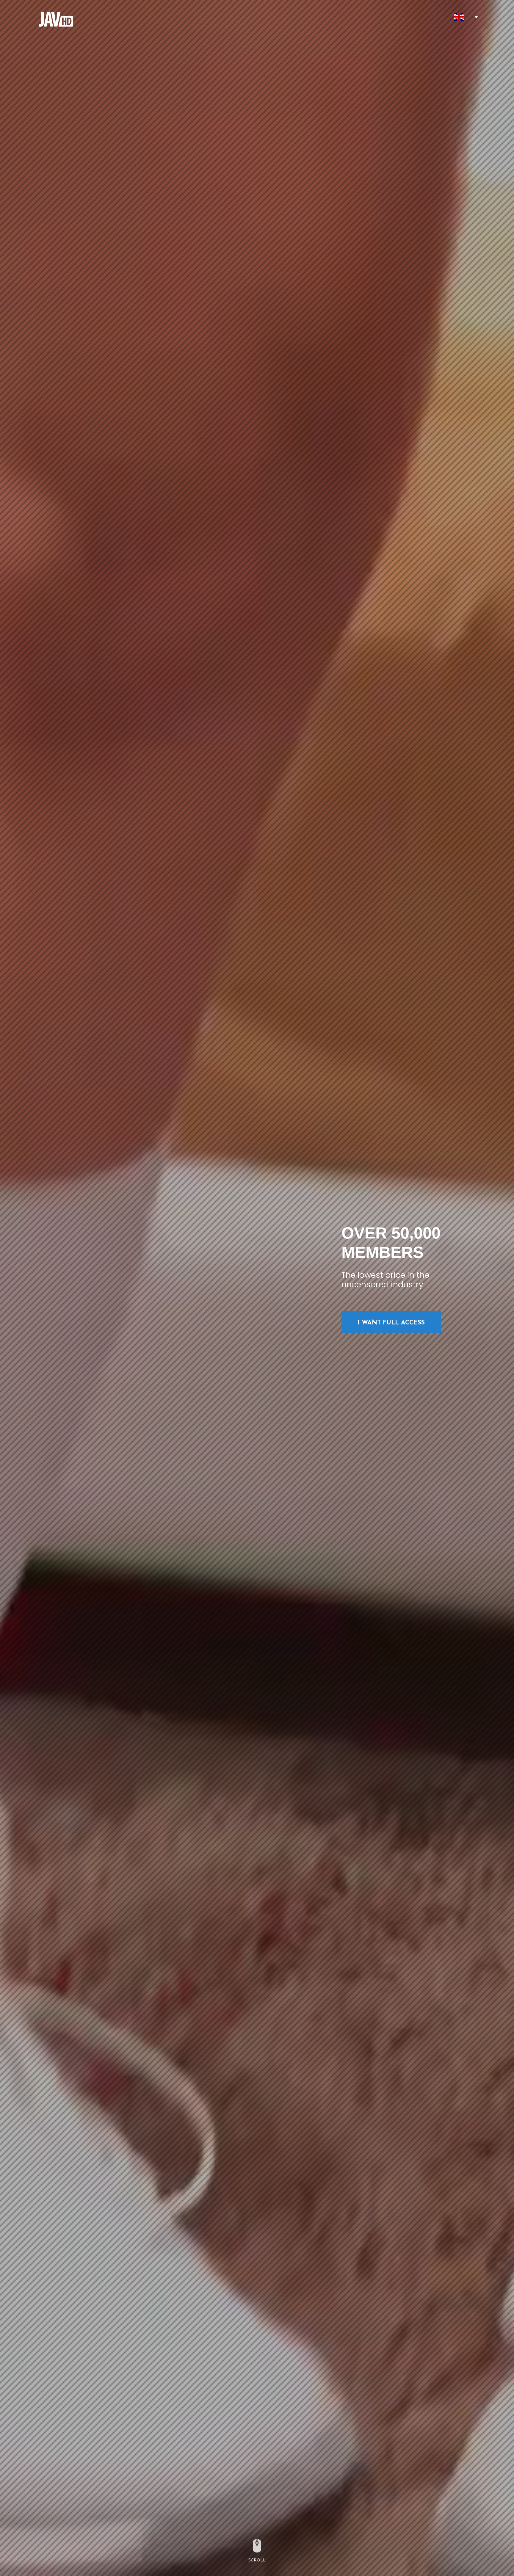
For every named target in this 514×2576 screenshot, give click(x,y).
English (459, 17)
